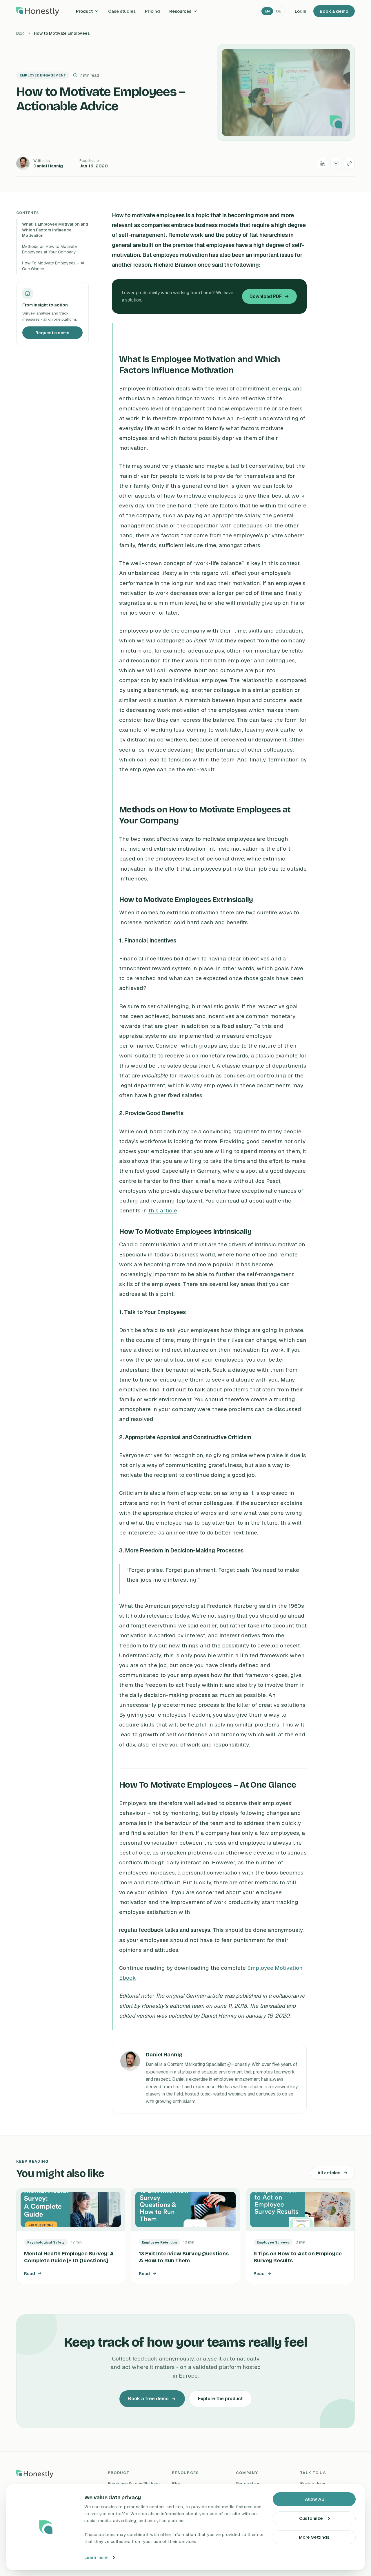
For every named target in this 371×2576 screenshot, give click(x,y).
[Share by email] (336, 163)
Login (301, 11)
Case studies (122, 11)
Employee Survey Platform (134, 2483)
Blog (20, 33)
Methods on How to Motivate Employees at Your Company (49, 249)
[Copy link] (349, 163)
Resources (180, 11)
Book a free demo (148, 2399)
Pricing (152, 11)
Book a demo (334, 11)
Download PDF (266, 296)
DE (279, 11)
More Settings (314, 2537)
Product (84, 11)
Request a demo (52, 333)
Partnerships (248, 2483)
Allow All (314, 2499)
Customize (311, 2518)
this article (163, 1211)
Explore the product (220, 2399)
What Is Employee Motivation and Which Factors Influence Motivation (55, 230)
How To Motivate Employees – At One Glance (53, 266)
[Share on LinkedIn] (323, 163)
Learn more (96, 2557)
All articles (329, 2173)
